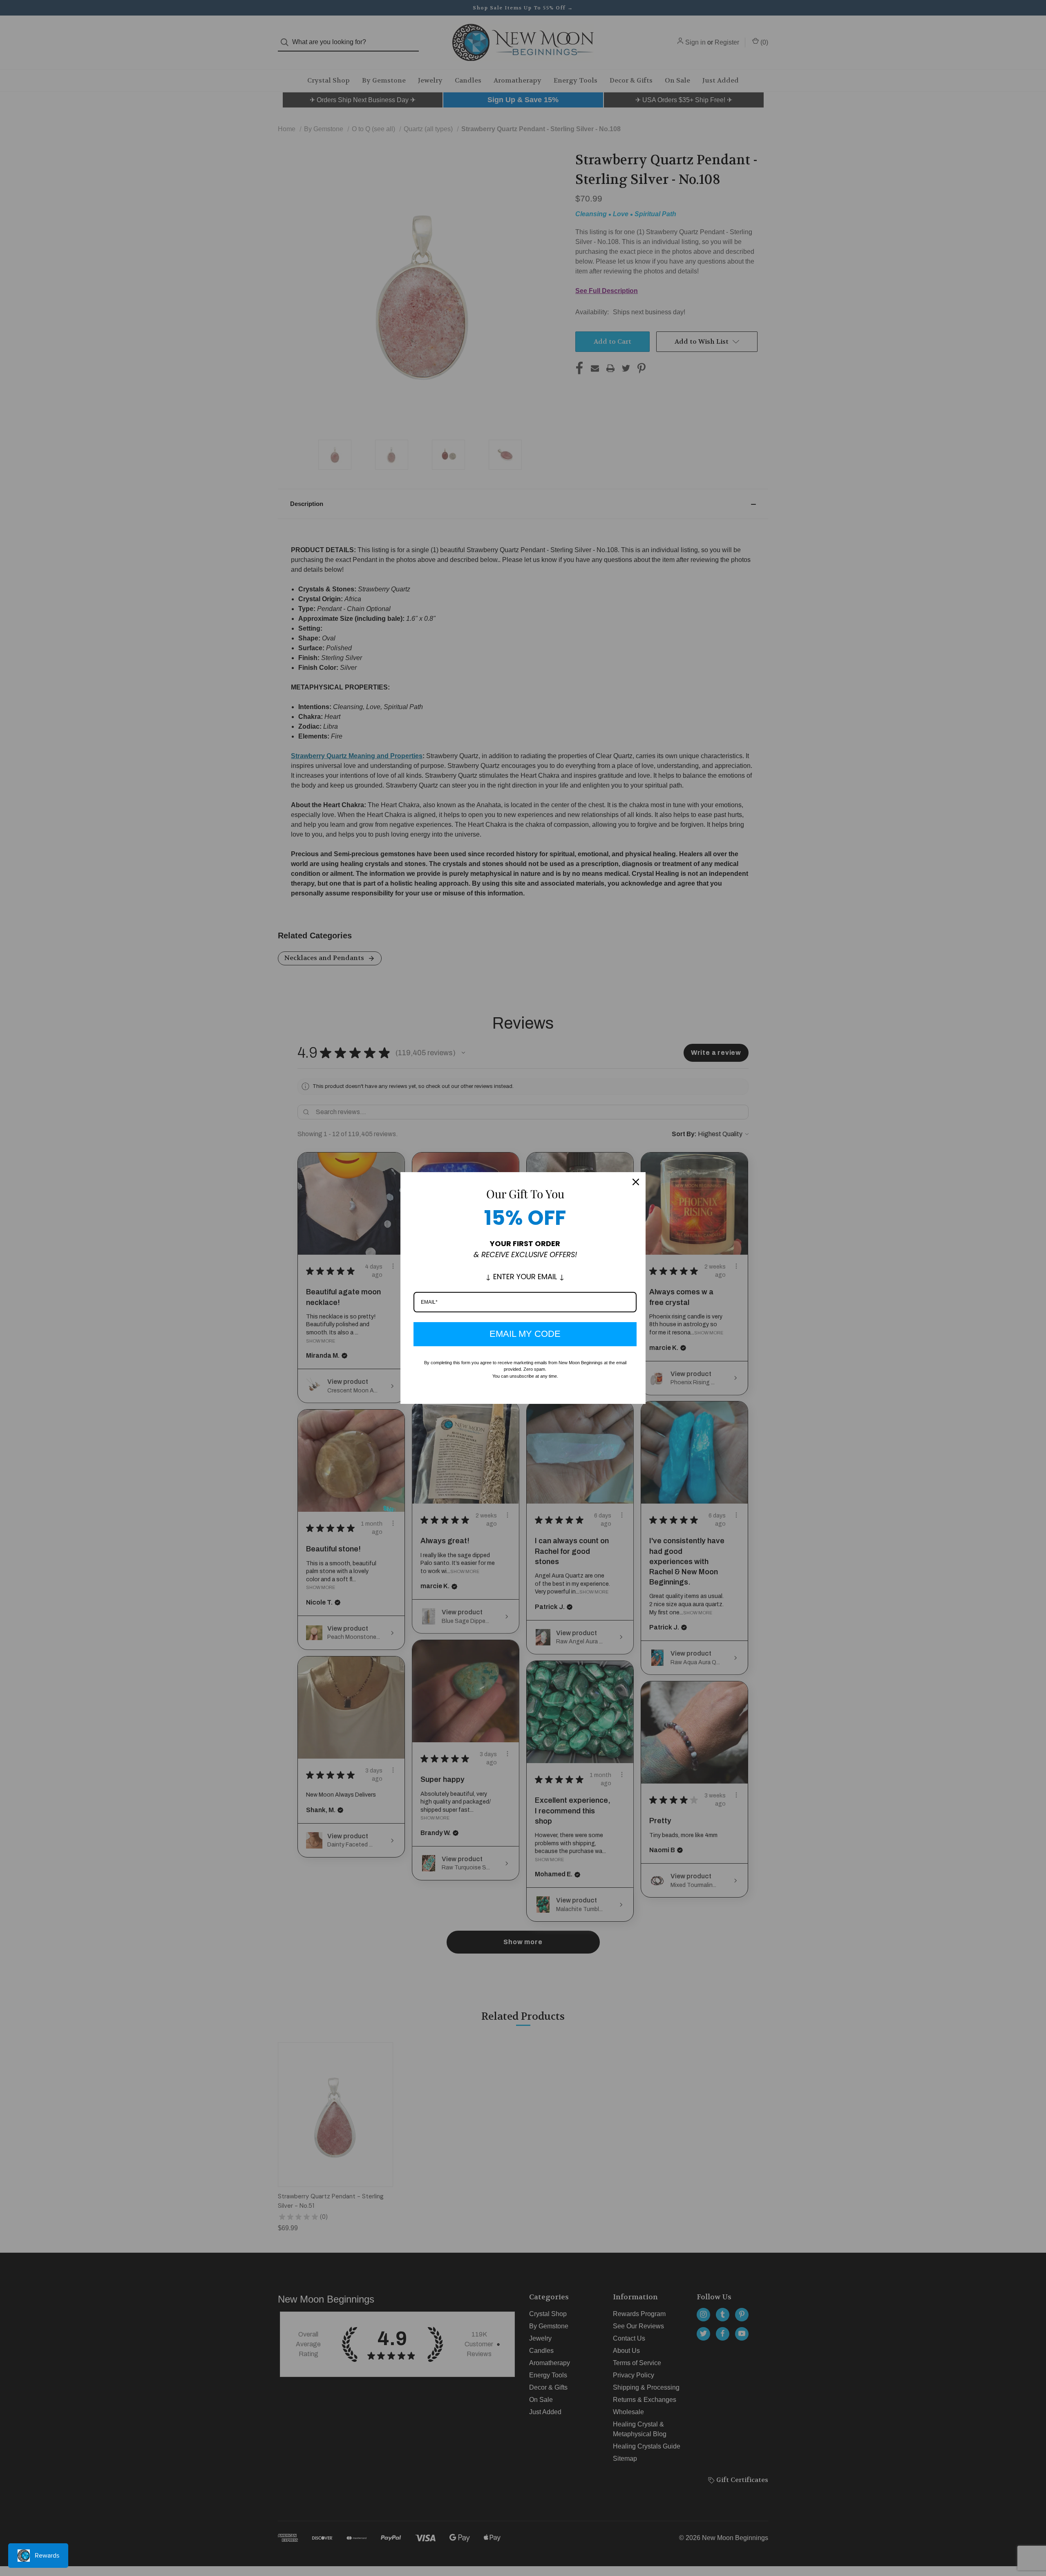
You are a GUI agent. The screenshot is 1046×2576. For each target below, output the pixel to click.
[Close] (636, 1182)
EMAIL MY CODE (525, 1334)
